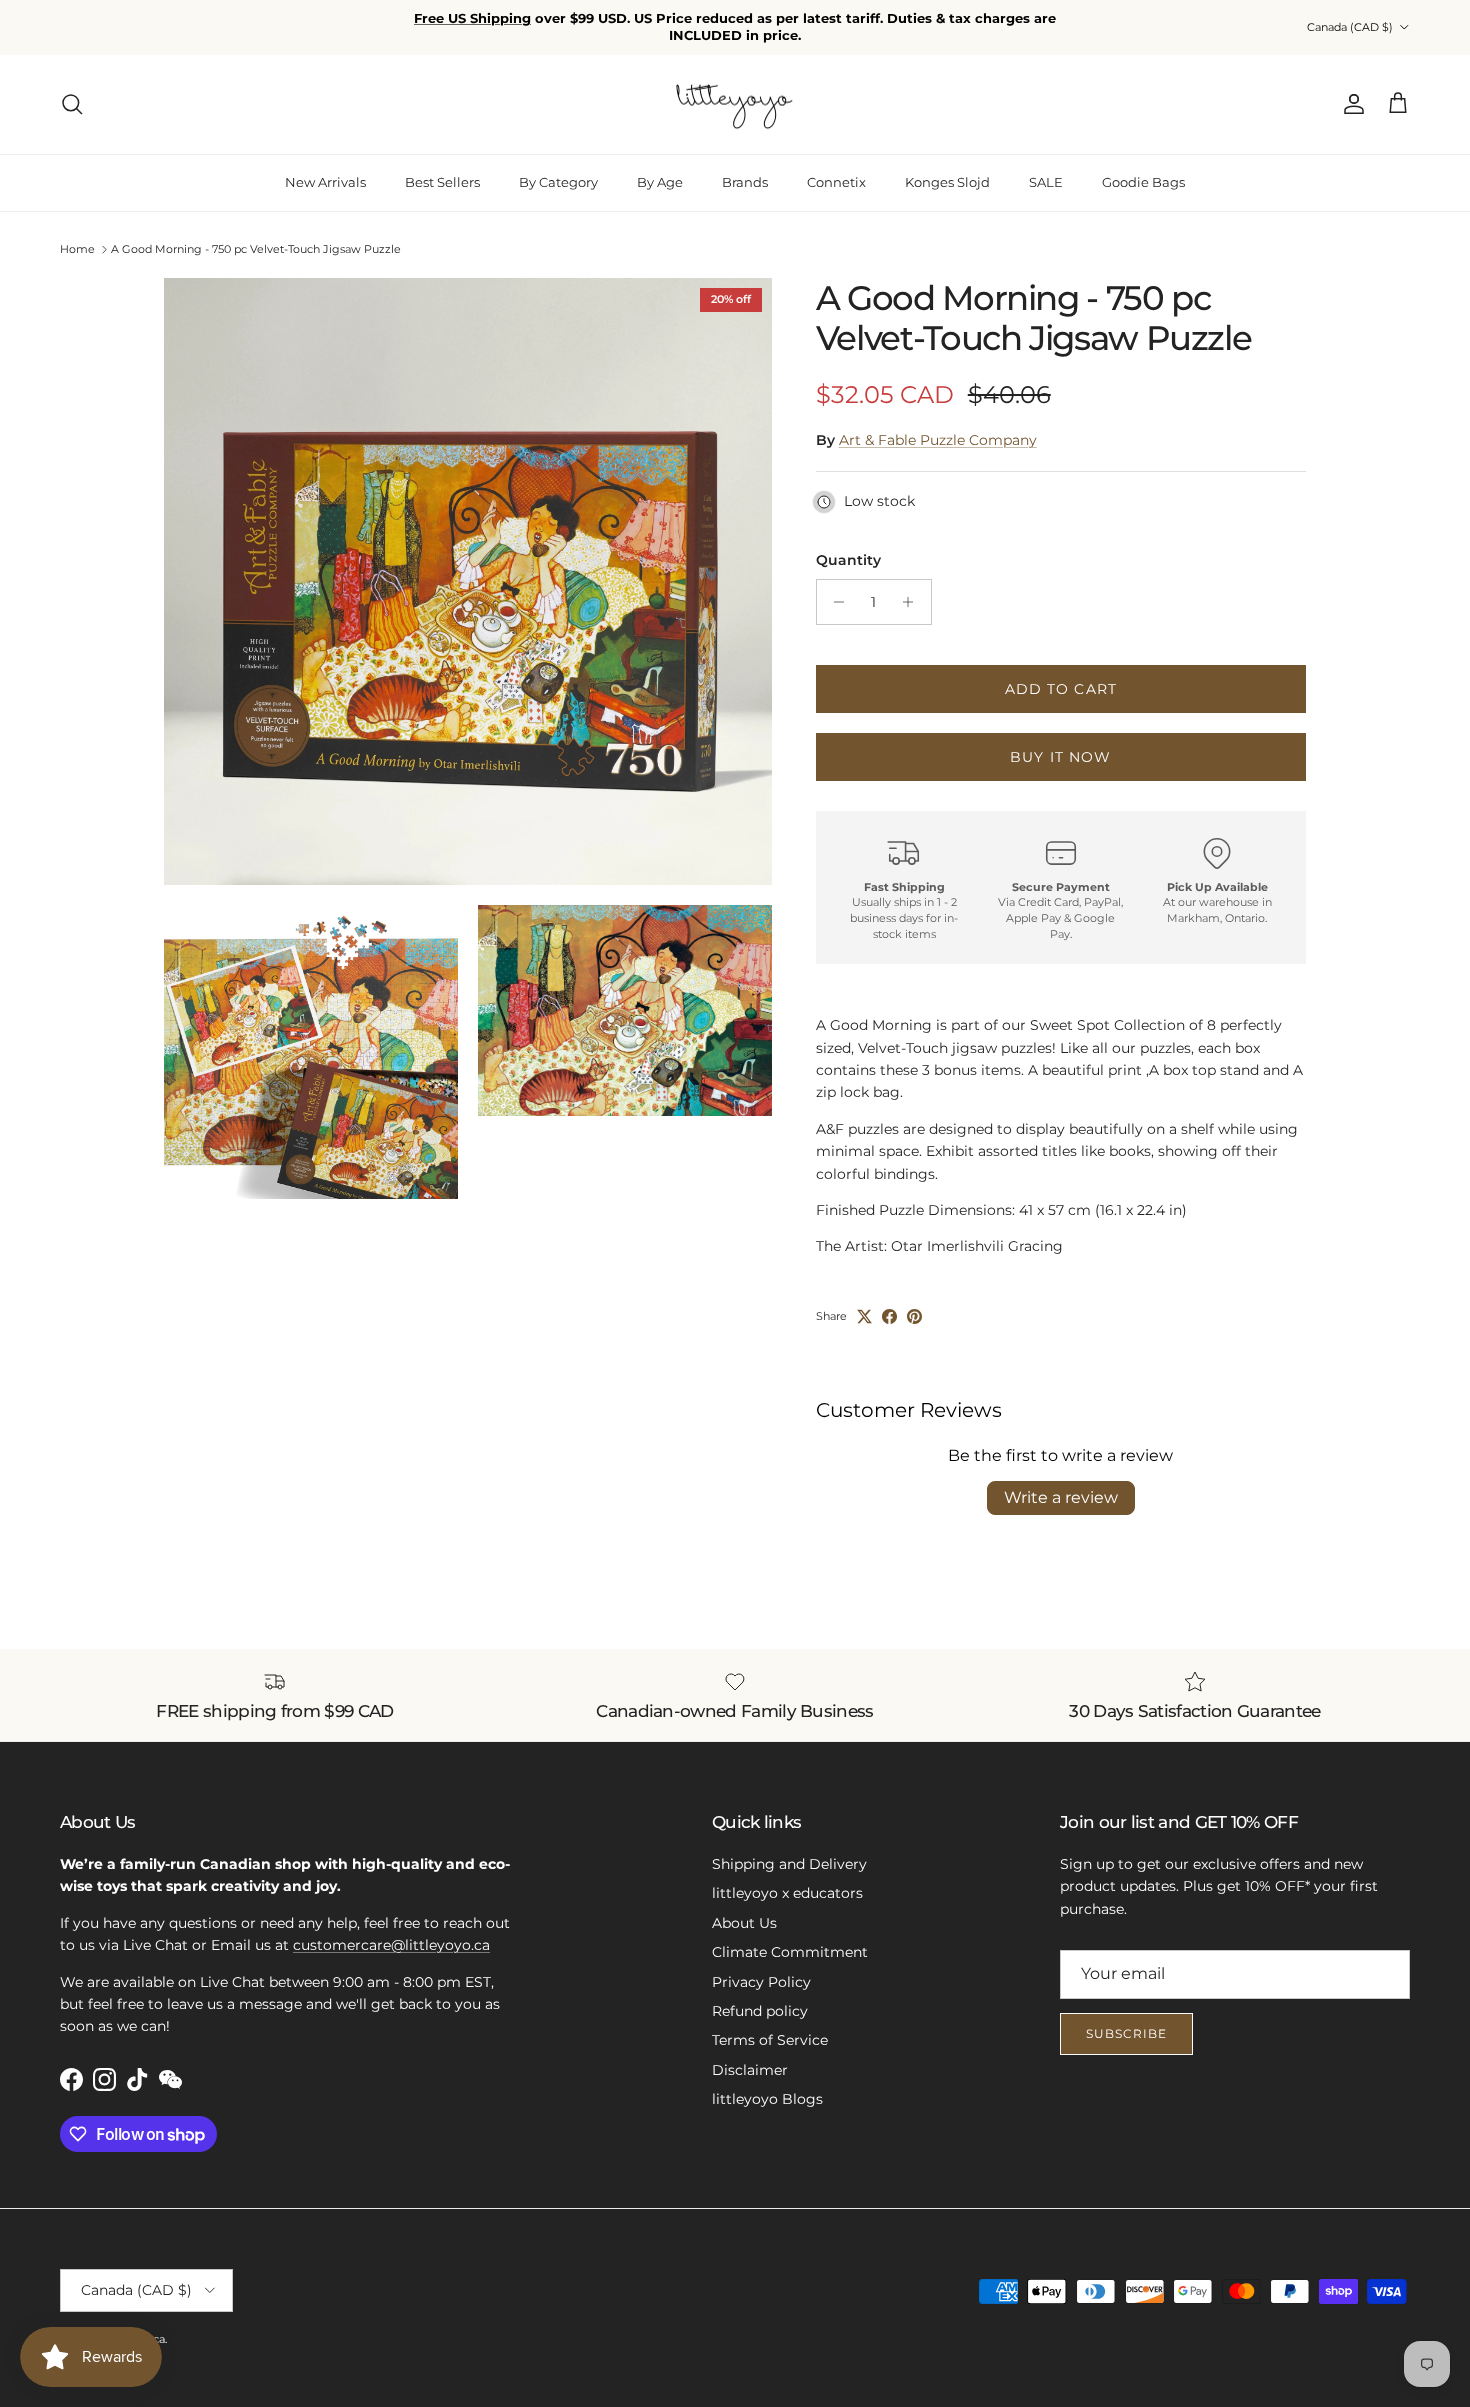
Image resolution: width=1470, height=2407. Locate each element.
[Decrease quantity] (834, 586)
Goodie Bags (1143, 166)
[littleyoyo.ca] (735, 89)
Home (77, 234)
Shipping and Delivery (789, 1848)
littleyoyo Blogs (767, 2083)
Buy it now (1060, 741)
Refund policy (760, 1995)
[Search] (72, 89)
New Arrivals (325, 166)
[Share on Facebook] (889, 1300)
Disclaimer (750, 2054)
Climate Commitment (790, 1936)
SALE (1046, 166)
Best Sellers (442, 166)
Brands (745, 166)
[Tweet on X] (864, 1300)
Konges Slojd (947, 166)
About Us (744, 1907)
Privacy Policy (761, 1966)
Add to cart (1061, 673)
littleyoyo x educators (787, 1878)
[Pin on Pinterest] (914, 1300)
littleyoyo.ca (133, 2323)
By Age (660, 166)
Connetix (836, 166)
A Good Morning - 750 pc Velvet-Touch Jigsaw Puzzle (256, 234)
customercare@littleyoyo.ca (391, 1929)
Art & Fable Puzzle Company (938, 424)
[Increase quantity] (913, 586)
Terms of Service (770, 2025)
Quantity (848, 544)
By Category (558, 166)
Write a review (1061, 1482)
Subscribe (1126, 2017)
